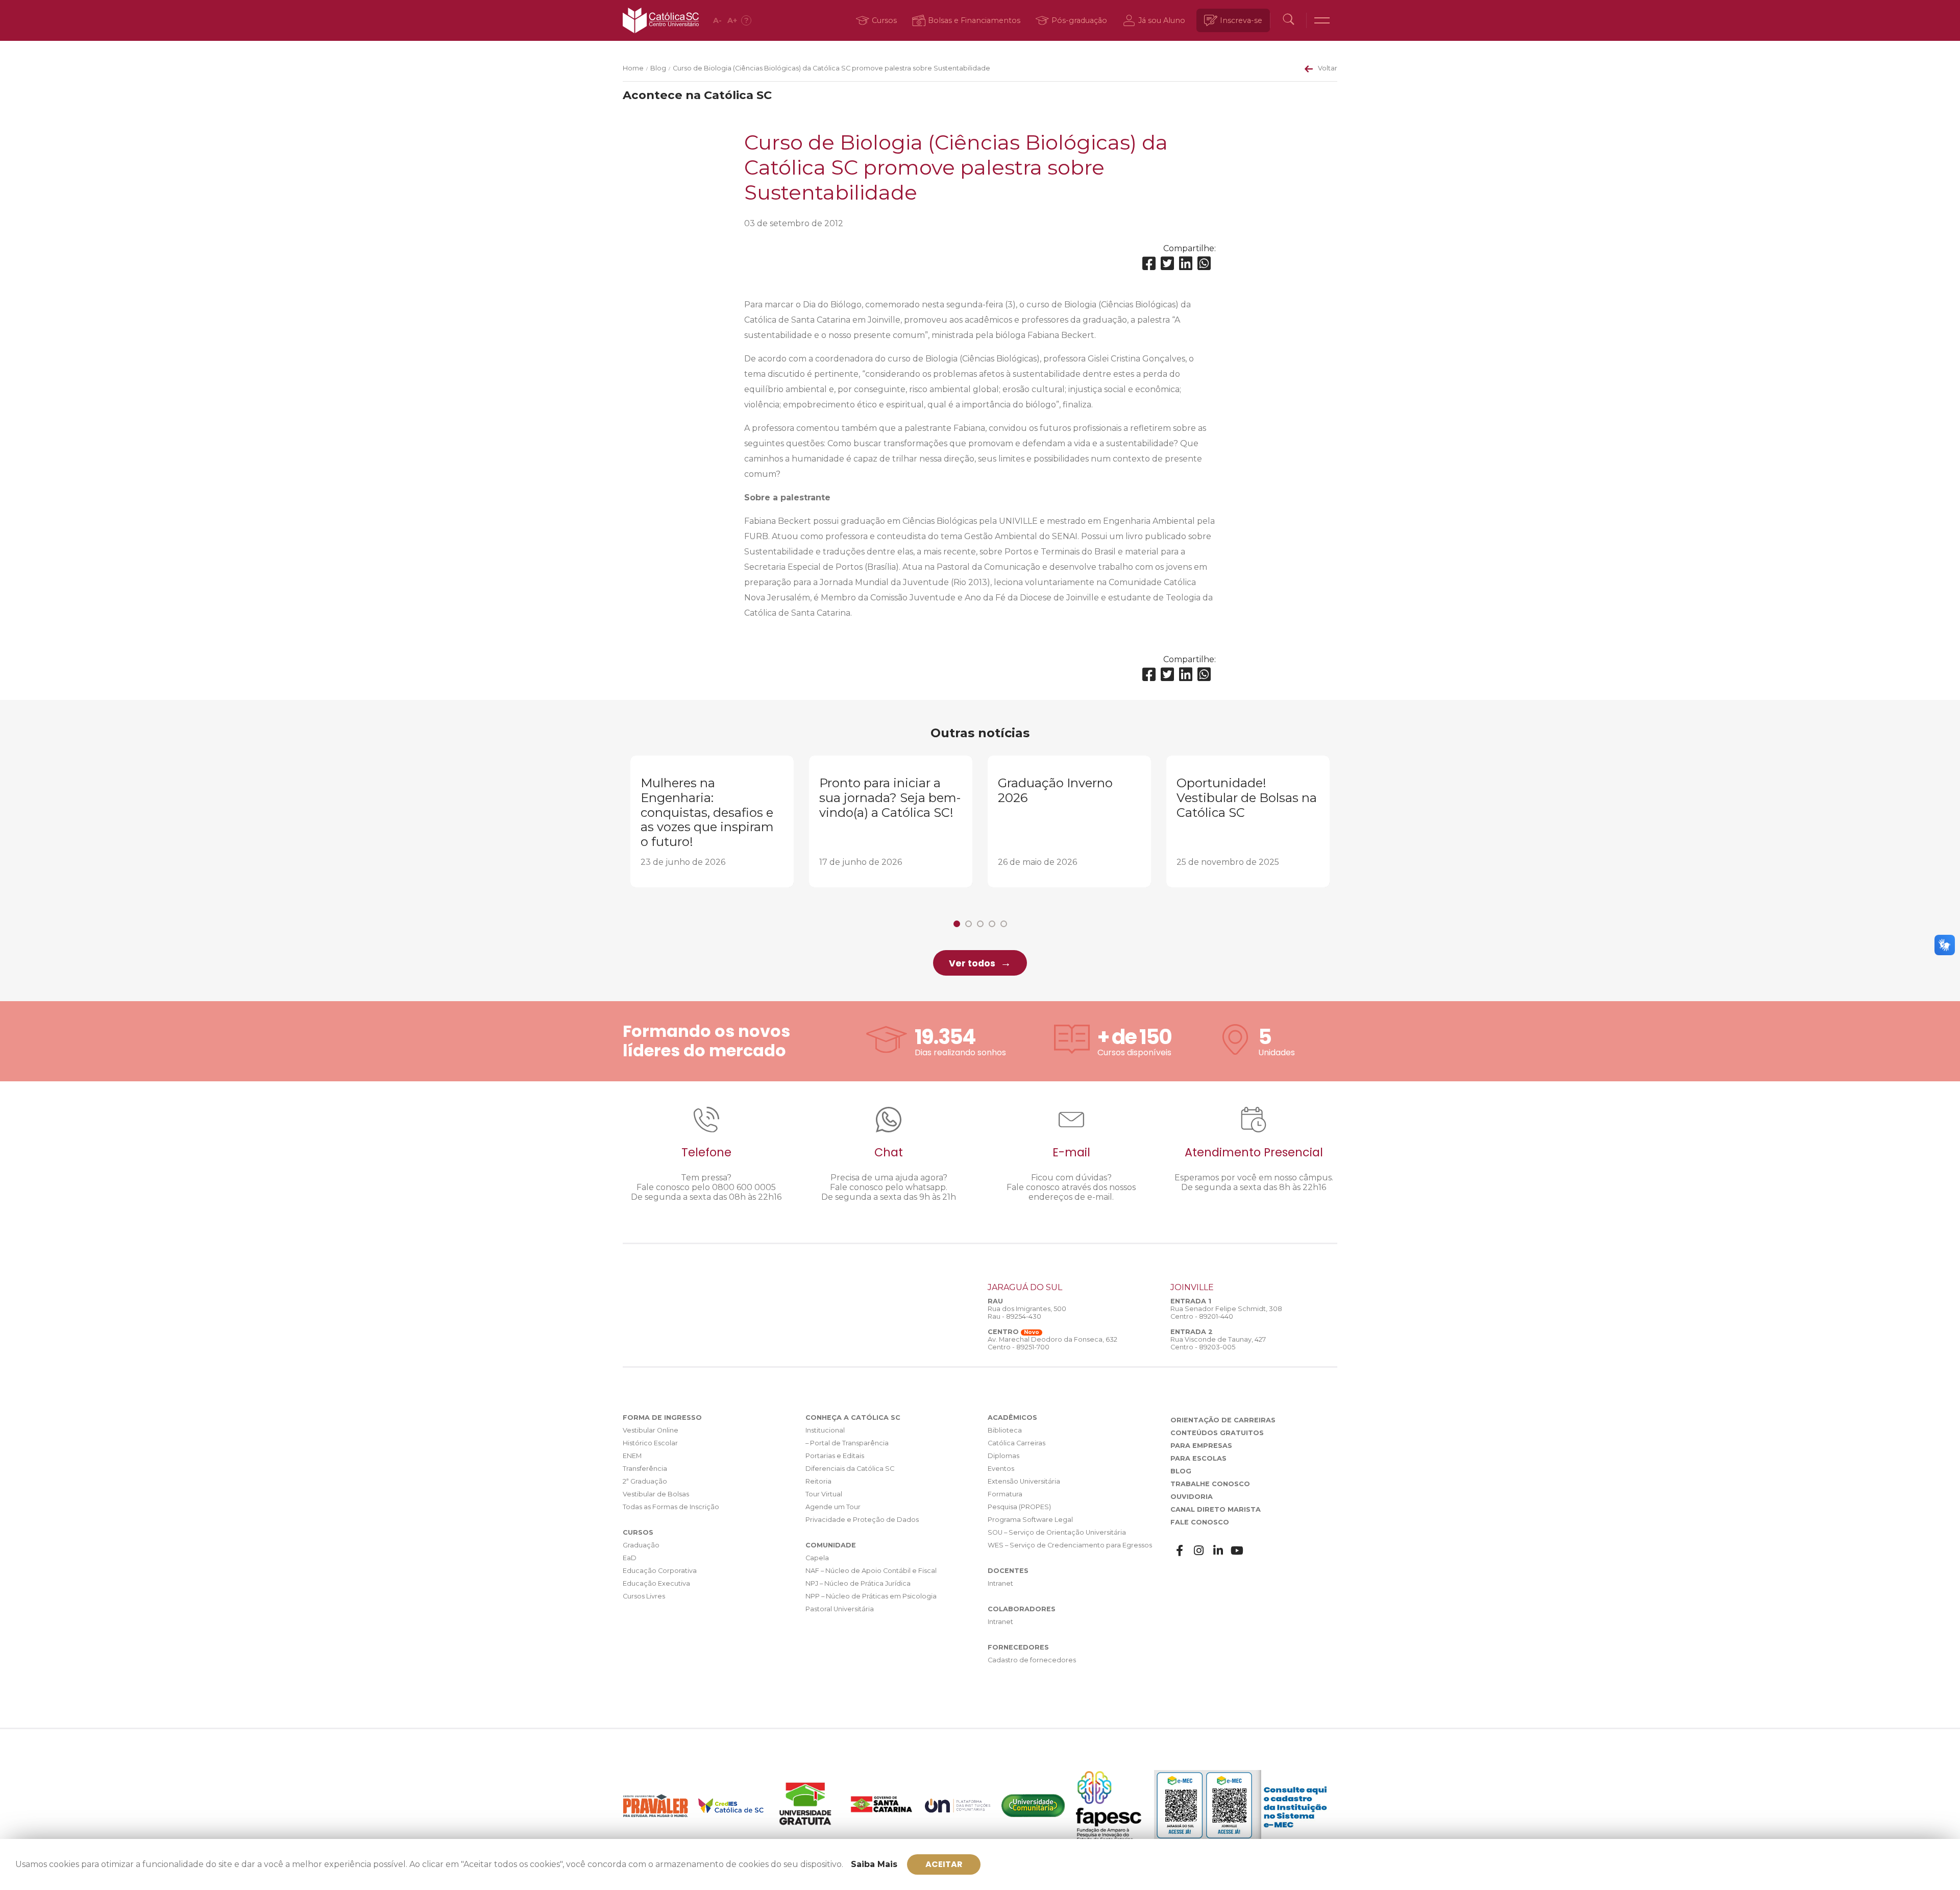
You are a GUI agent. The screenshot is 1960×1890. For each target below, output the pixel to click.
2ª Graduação (645, 1481)
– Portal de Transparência (847, 1443)
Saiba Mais (874, 1864)
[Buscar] (1288, 20)
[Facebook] (1149, 264)
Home (633, 68)
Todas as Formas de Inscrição (671, 1507)
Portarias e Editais (835, 1456)
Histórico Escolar (650, 1443)
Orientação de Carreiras (1223, 1420)
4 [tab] (992, 924)
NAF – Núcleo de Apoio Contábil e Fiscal (871, 1571)
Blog (658, 68)
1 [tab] (957, 924)
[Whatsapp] (1204, 264)
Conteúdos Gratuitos (1217, 1433)
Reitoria (818, 1481)
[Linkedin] (1186, 264)
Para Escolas (1198, 1458)
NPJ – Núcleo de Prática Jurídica (858, 1583)
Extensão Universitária (1024, 1481)
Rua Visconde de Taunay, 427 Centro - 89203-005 (1218, 1343)
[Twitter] (1167, 264)
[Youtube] (1237, 1551)
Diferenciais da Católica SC (850, 1469)
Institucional (825, 1430)
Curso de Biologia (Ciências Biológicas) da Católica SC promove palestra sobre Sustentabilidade (831, 68)
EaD (630, 1558)
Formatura (1005, 1494)
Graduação (641, 1545)
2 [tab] (969, 924)
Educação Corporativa (660, 1571)
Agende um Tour (833, 1507)
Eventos (1001, 1469)
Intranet (1000, 1583)
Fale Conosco (1200, 1522)
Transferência (645, 1469)
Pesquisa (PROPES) (1019, 1507)
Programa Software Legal (1030, 1520)
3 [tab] (980, 924)
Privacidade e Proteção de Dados (862, 1520)
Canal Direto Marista (1216, 1509)
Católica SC (661, 20)
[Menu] (1322, 20)
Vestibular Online (651, 1430)
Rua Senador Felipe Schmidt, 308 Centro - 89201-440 (1226, 1313)
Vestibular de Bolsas (656, 1494)
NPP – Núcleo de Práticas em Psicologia (871, 1596)
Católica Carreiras (1016, 1443)
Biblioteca (1005, 1430)
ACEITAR (944, 1864)
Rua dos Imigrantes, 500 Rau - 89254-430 (1027, 1313)
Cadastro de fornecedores (1032, 1660)
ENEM (632, 1456)
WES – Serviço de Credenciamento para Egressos (1070, 1545)
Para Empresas (1201, 1446)
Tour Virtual (824, 1494)
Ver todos (972, 963)
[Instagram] (1199, 1551)
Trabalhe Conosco (1210, 1484)
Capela (817, 1558)
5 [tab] (1004, 924)
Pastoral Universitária (840, 1609)
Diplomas (1003, 1456)
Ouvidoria (1192, 1497)
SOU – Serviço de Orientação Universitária (1057, 1532)
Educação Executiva (656, 1583)
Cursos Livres (644, 1596)
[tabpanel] (712, 821)
